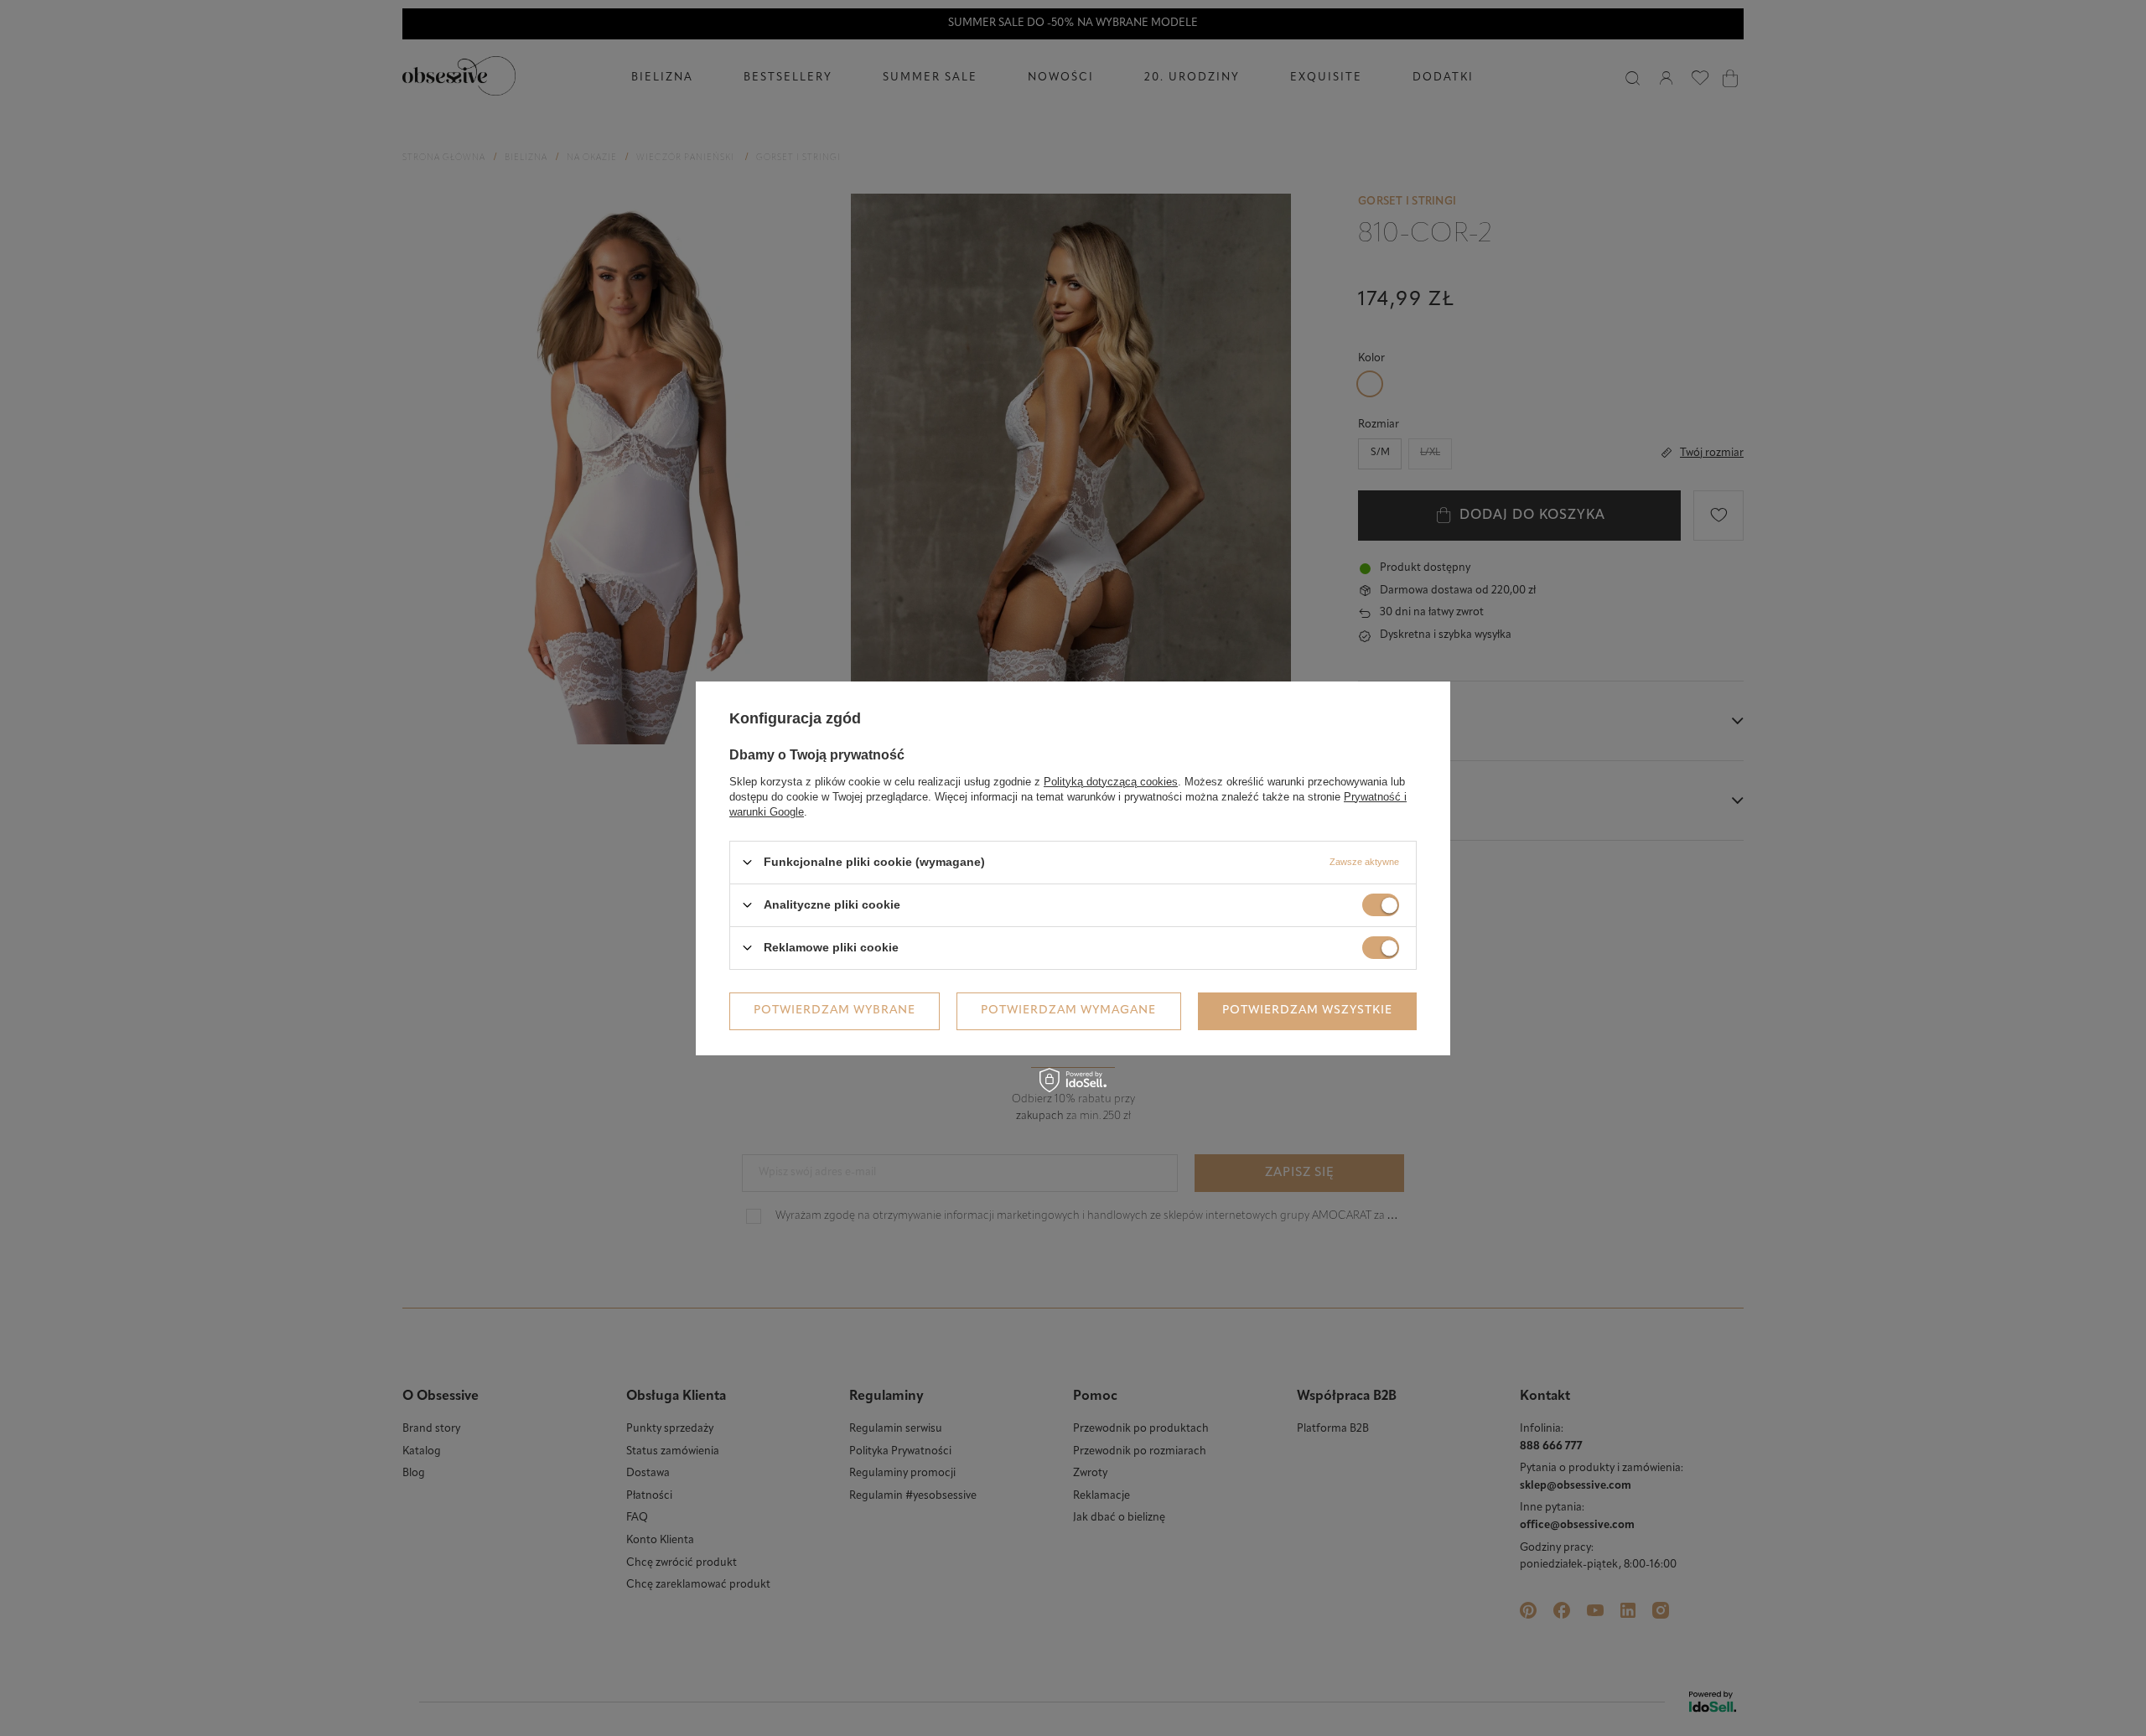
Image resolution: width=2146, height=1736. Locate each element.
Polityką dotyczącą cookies (1111, 781)
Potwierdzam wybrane (835, 1011)
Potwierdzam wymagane (1068, 1011)
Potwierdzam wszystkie (1307, 1011)
